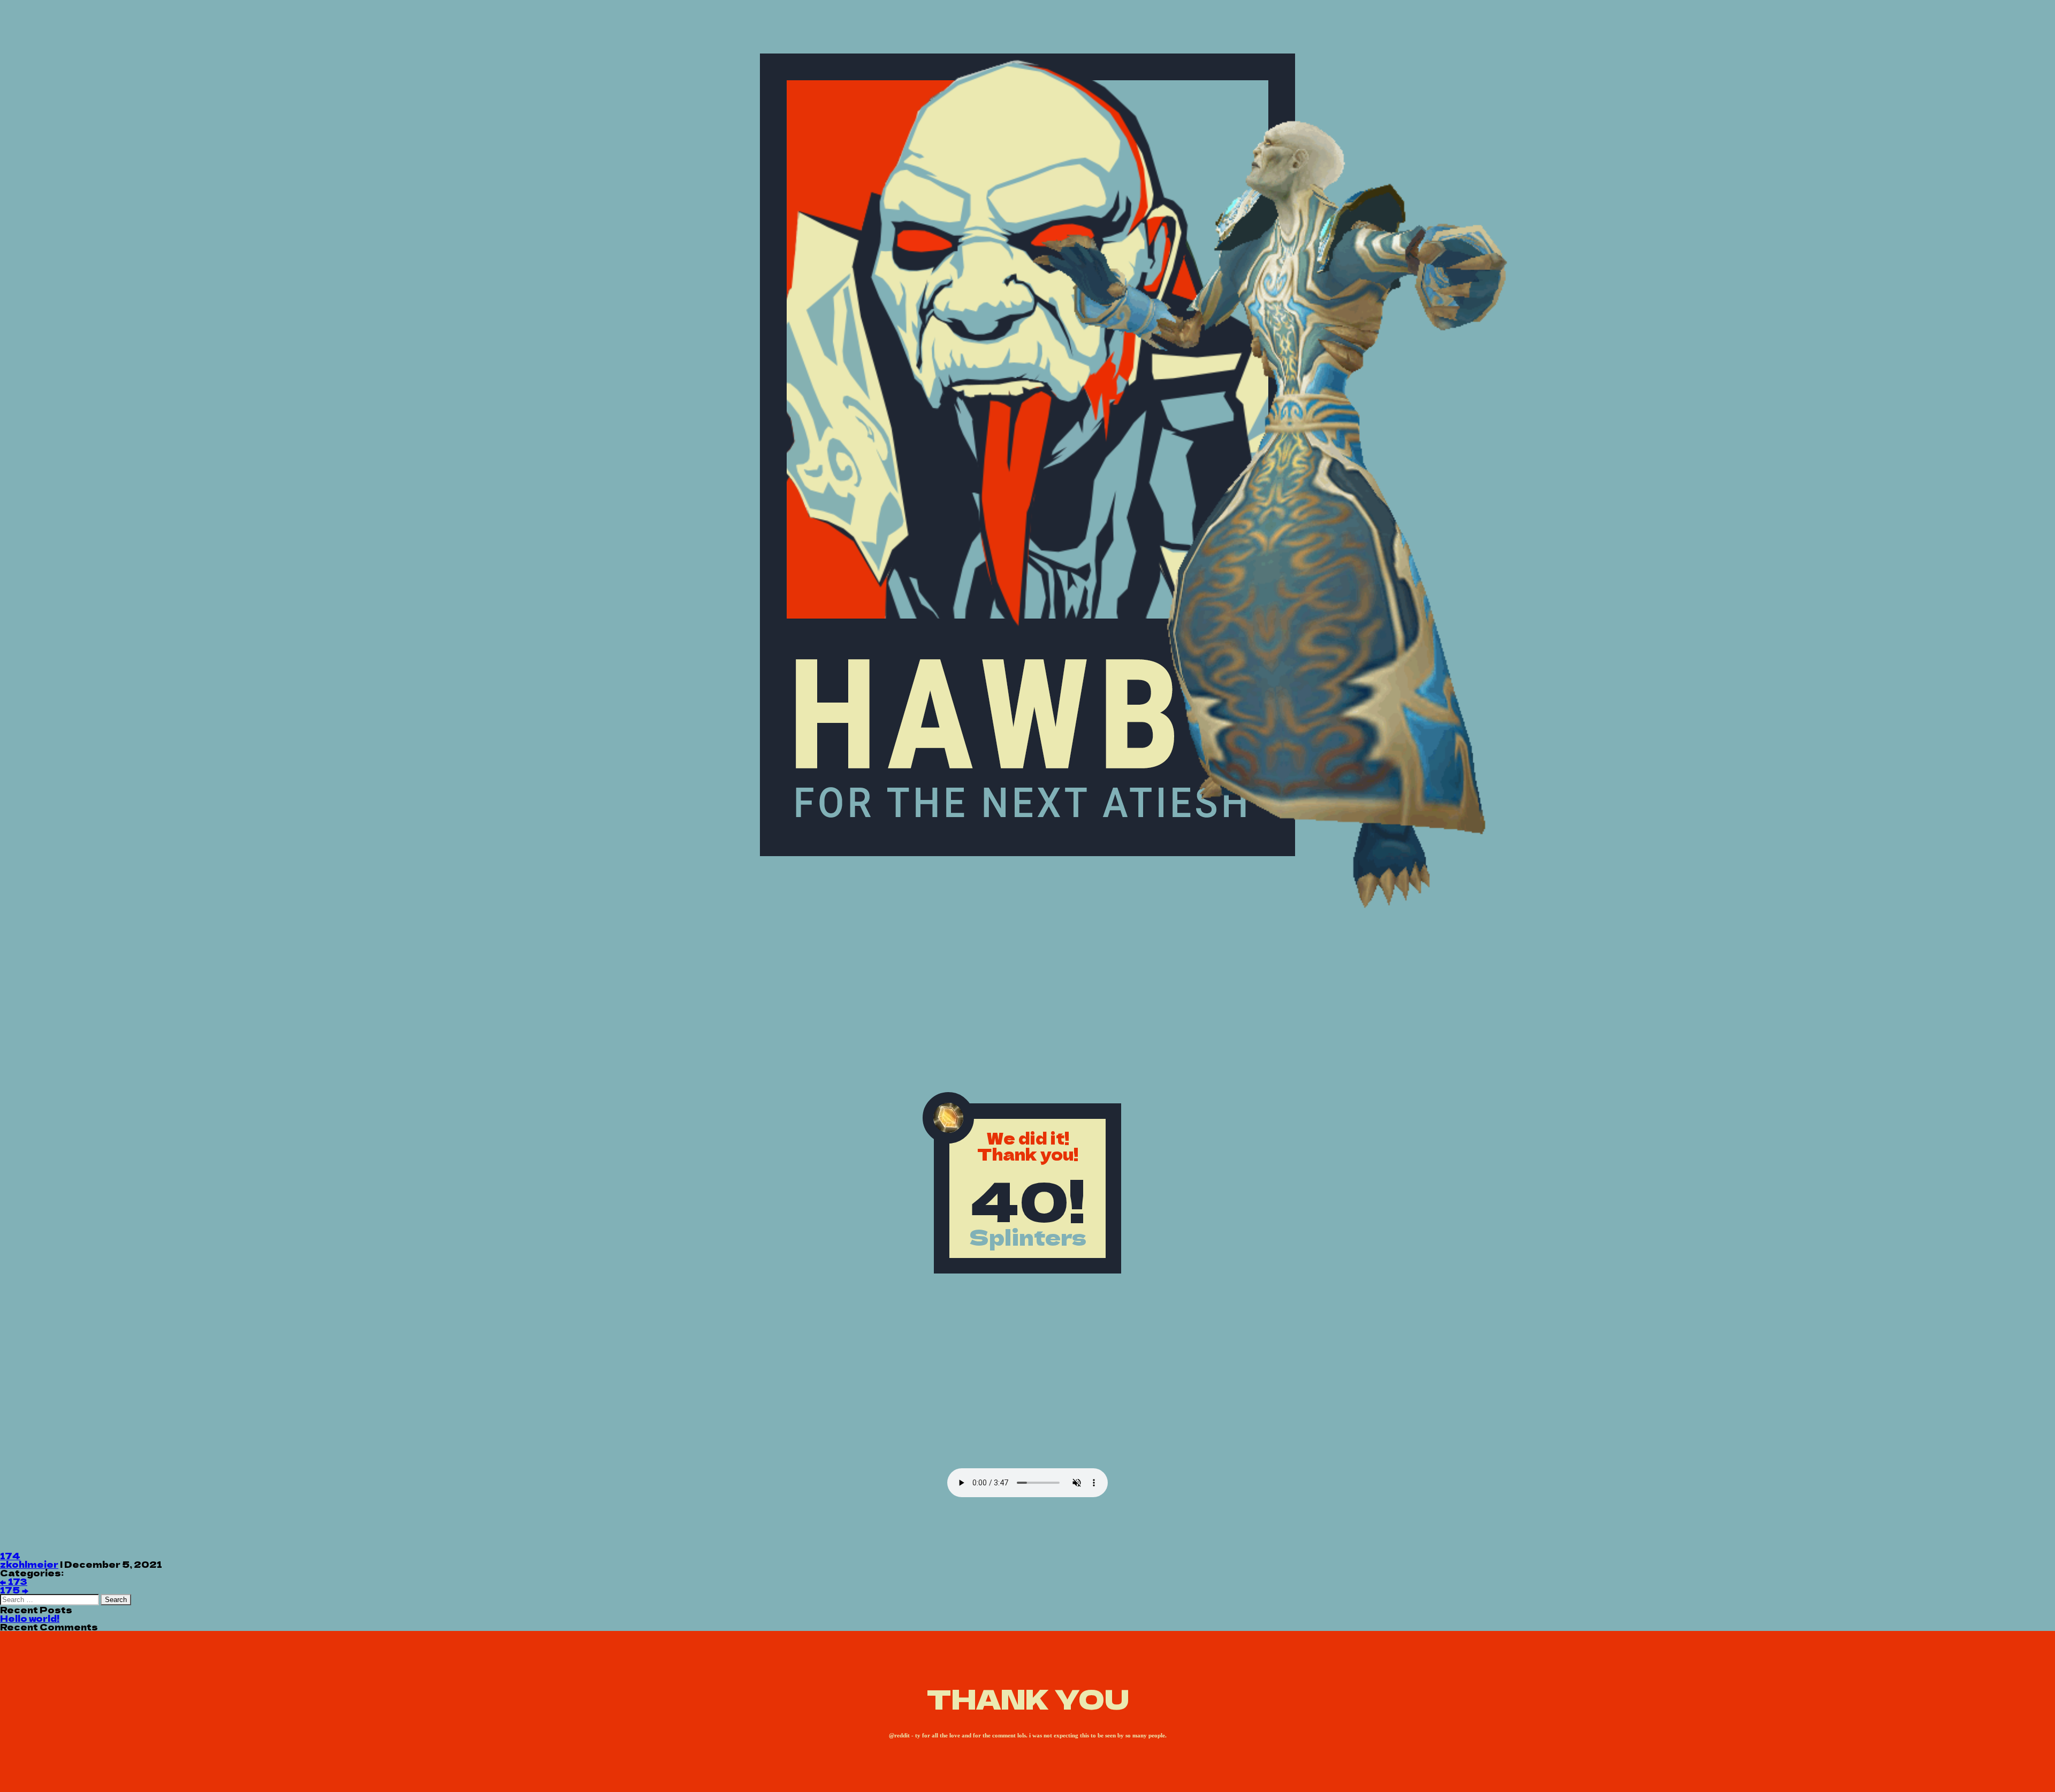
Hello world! (30, 1618)
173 (14, 1581)
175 (14, 1590)
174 (10, 1555)
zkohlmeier (29, 1564)
